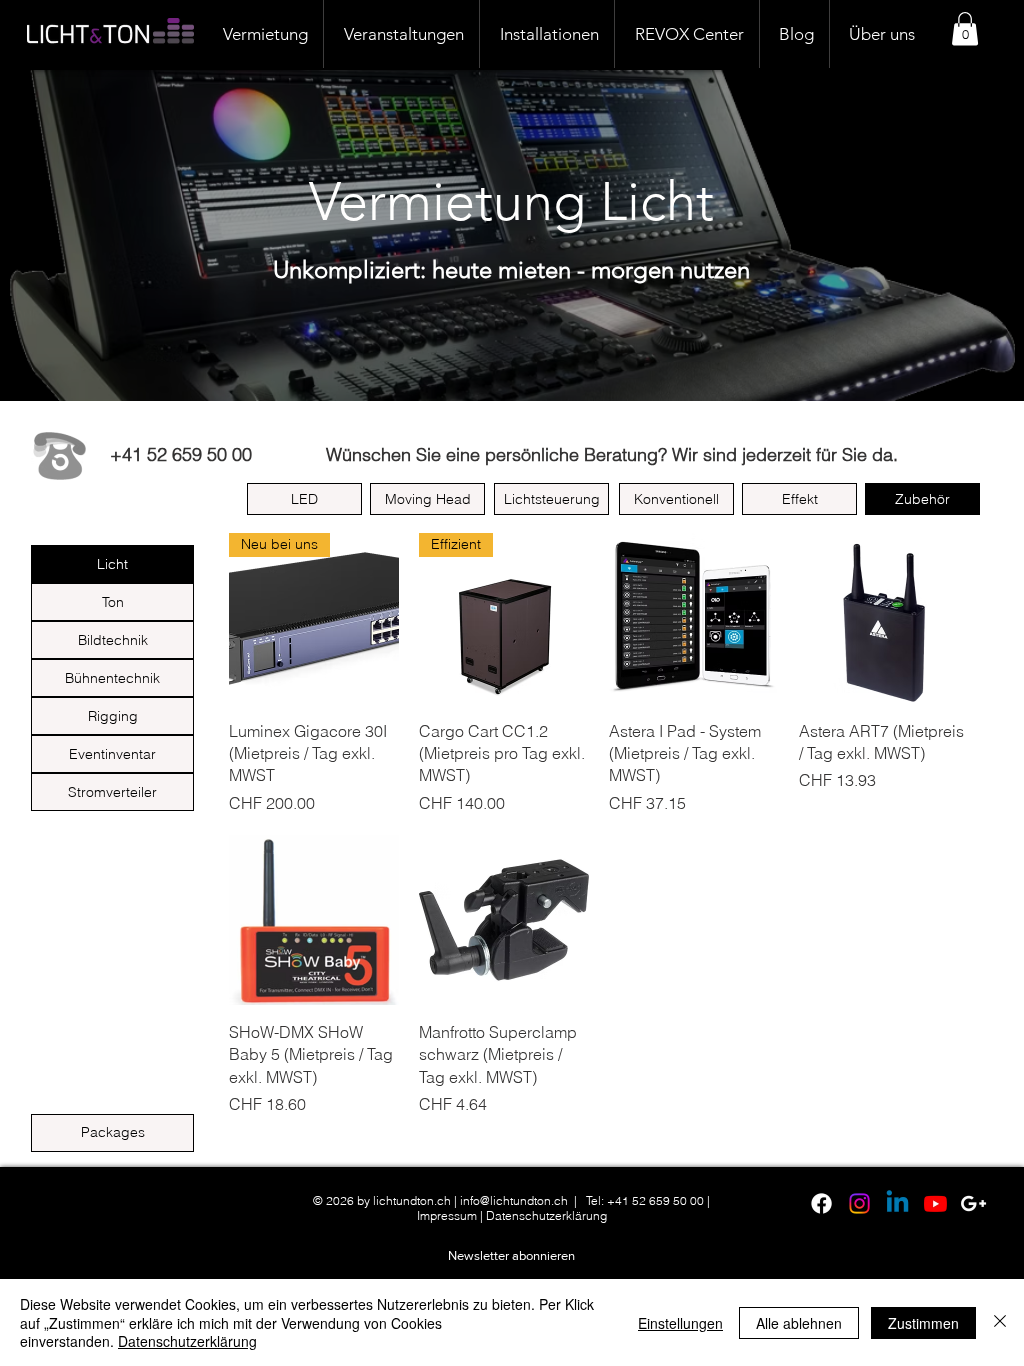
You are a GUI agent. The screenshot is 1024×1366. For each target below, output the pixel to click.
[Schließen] (1000, 1322)
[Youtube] (935, 1203)
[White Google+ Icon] (973, 1203)
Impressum (447, 1215)
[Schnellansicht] (694, 618)
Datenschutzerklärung (546, 1215)
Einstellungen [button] (680, 1323)
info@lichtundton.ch (514, 1200)
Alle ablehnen (799, 1323)
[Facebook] (821, 1203)
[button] (965, 28)
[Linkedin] (897, 1203)
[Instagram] (859, 1203)
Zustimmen (923, 1323)
